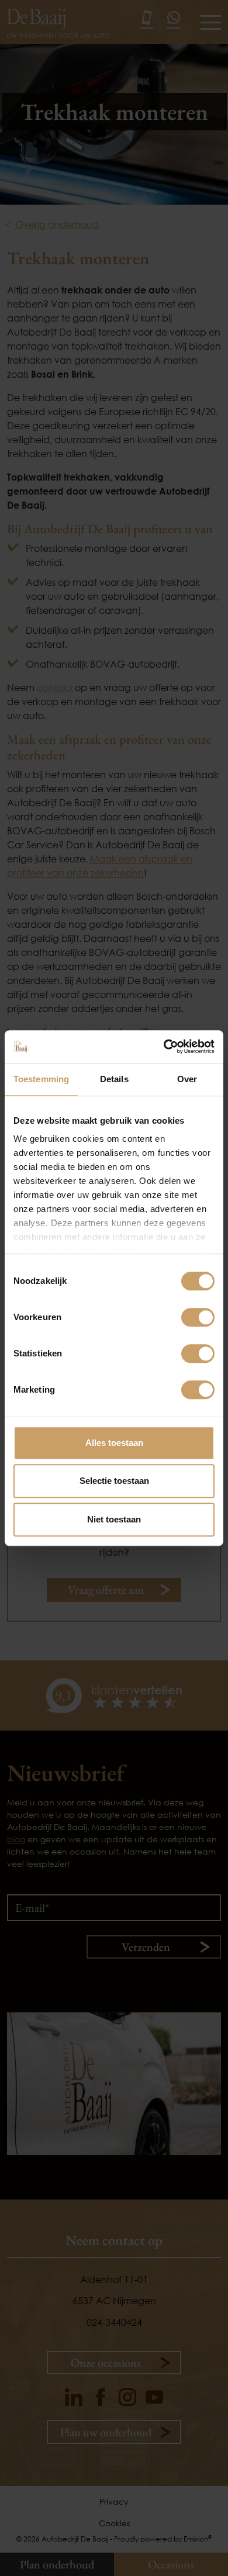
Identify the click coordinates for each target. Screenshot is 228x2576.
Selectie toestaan (114, 1481)
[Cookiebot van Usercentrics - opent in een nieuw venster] (164, 1047)
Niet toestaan (114, 1519)
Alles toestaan (114, 1443)
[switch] (198, 1317)
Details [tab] (114, 1079)
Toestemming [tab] (41, 1079)
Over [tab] (187, 1079)
